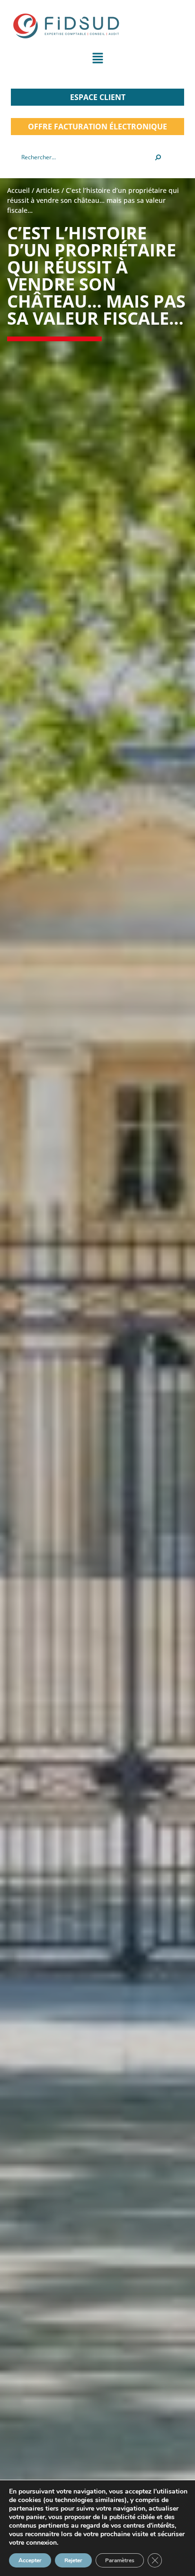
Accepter (30, 2560)
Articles (48, 190)
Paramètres (120, 2560)
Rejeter (73, 2560)
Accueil (18, 190)
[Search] (158, 157)
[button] (97, 60)
